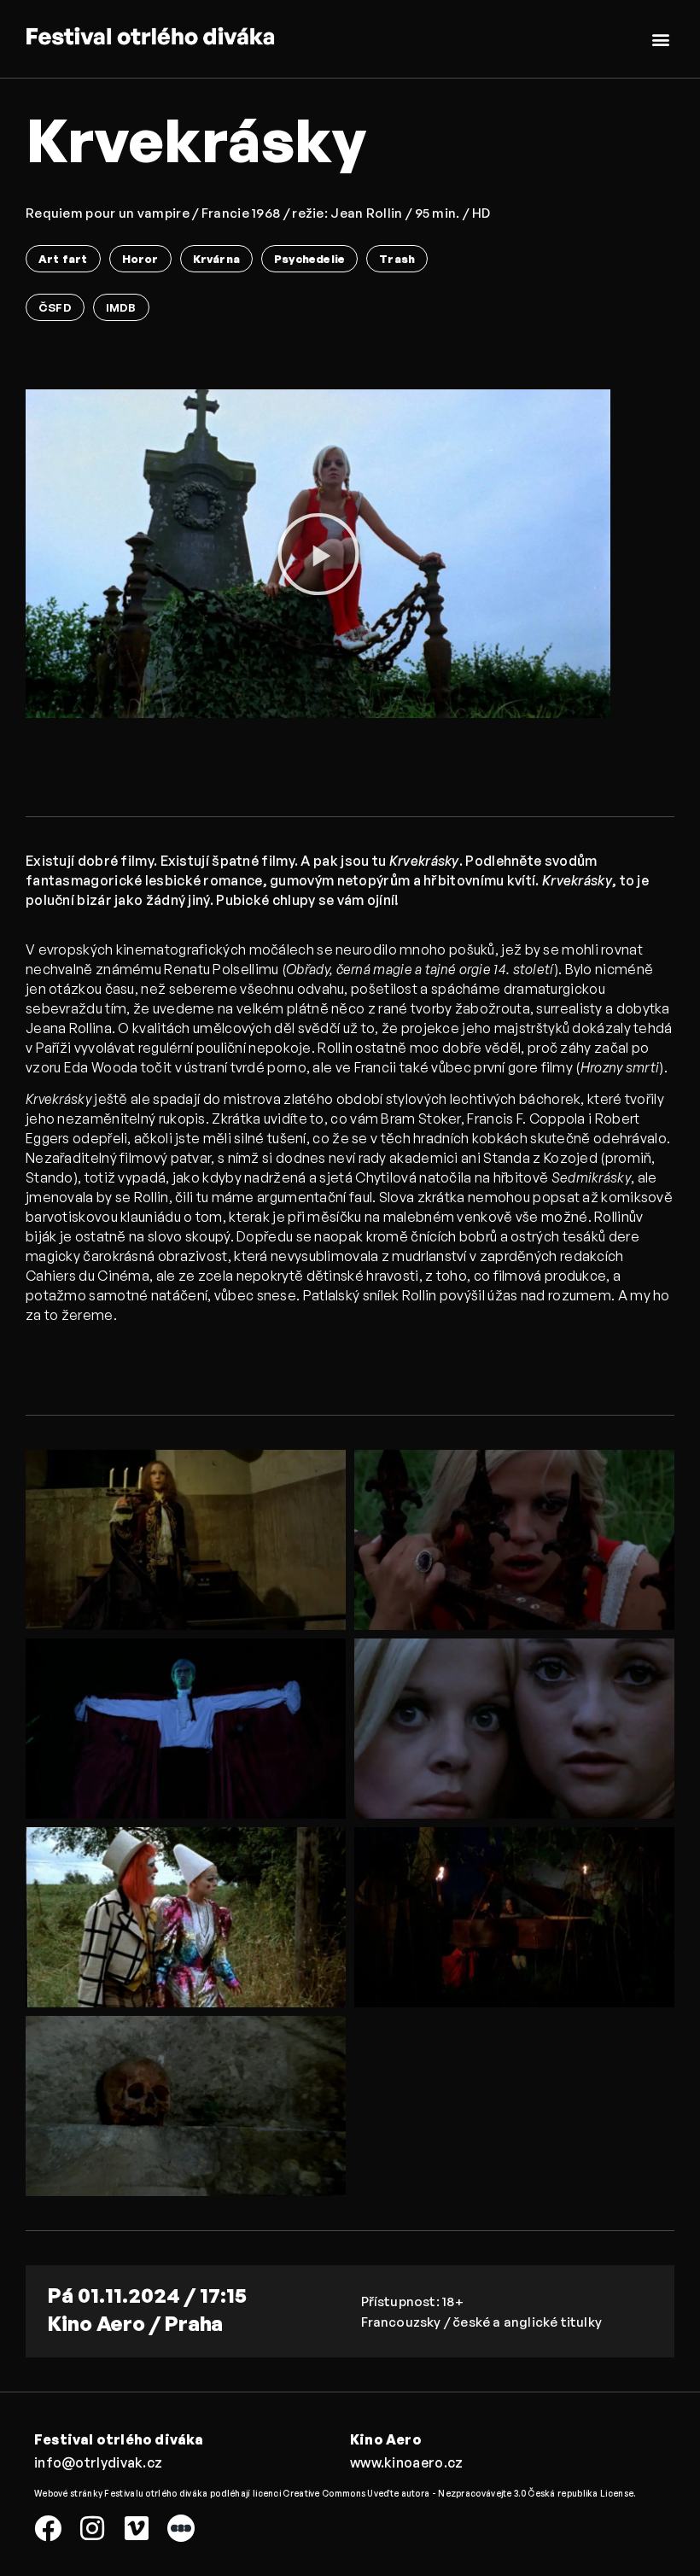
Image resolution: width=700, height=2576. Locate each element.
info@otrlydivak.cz (98, 2462)
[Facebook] (48, 2528)
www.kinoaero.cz (407, 2462)
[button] (660, 39)
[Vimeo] (137, 2528)
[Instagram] (92, 2528)
